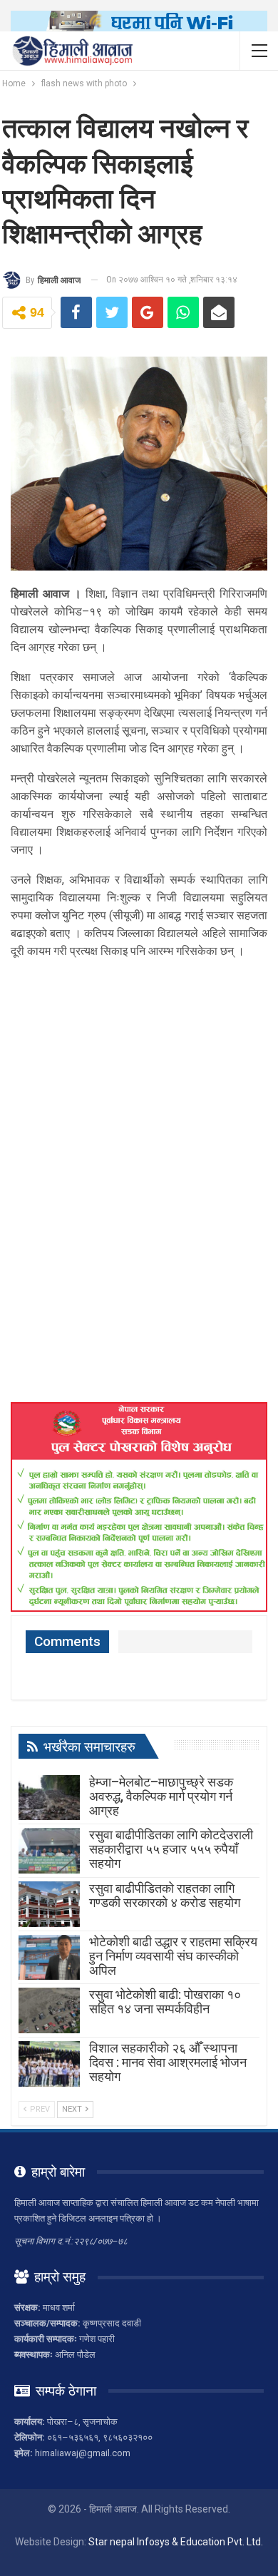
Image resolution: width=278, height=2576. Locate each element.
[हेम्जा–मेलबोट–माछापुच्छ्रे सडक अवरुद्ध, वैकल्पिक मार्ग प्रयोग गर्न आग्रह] (49, 1798)
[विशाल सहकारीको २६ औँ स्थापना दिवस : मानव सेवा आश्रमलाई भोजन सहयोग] (49, 2064)
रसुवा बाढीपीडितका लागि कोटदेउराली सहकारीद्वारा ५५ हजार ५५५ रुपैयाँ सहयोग (171, 1849)
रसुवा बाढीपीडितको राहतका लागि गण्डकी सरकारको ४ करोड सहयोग (165, 1895)
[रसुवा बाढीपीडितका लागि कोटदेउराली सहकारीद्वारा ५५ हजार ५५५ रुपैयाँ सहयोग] (49, 1851)
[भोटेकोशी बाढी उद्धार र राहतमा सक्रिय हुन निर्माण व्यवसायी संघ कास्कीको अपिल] (49, 1958)
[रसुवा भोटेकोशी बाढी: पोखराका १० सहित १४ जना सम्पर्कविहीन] (49, 2010)
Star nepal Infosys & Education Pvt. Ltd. (176, 2542)
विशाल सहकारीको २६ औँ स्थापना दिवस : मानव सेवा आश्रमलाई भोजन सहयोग (168, 2062)
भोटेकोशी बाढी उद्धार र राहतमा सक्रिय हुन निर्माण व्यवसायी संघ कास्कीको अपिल (173, 1956)
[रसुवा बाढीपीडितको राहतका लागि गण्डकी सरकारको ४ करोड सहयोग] (49, 1904)
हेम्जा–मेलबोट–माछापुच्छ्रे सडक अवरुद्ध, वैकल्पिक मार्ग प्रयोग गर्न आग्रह (161, 1796)
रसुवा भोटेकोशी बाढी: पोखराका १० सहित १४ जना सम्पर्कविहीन (165, 2002)
